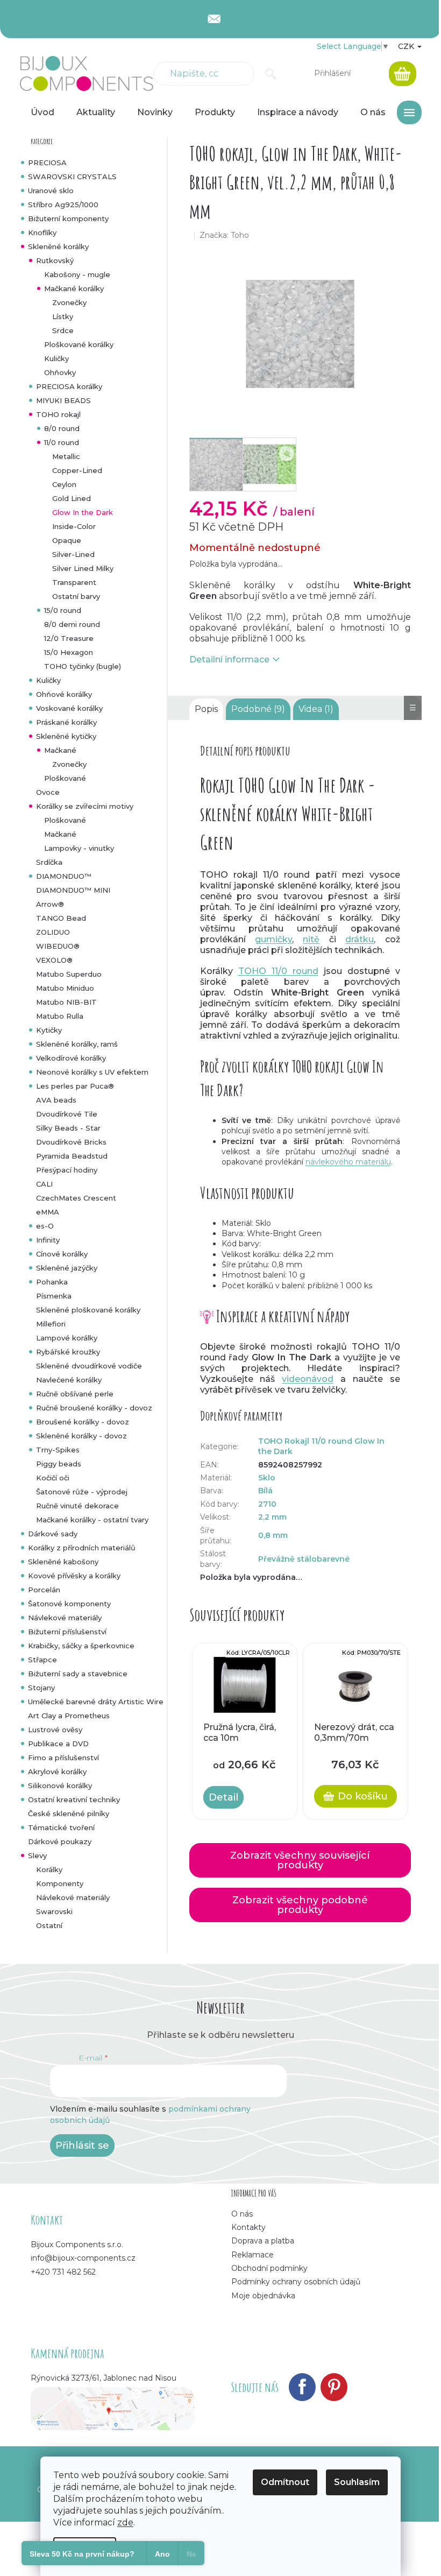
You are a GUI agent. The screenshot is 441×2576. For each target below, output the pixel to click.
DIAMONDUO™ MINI (73, 890)
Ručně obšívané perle (75, 1394)
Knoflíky (42, 232)
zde (125, 2522)
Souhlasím (357, 2482)
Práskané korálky (66, 722)
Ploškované (65, 778)
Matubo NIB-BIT (66, 1002)
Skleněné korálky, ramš (77, 1044)
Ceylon (64, 484)
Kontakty (248, 2227)
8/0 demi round (72, 624)
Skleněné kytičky (66, 736)
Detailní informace (229, 659)
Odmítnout (285, 2482)
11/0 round (62, 442)
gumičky (273, 939)
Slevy (37, 1855)
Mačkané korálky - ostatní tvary (92, 1520)
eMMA (48, 1212)
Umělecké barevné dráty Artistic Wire (96, 1702)
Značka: (224, 235)
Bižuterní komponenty (68, 218)
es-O (45, 1226)
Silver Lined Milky (83, 568)
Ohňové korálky (64, 694)
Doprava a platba (263, 2241)
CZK (407, 46)
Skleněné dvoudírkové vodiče (89, 1366)
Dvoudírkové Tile (67, 1114)
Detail (223, 1797)
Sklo (267, 1478)
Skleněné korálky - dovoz (81, 1436)
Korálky (49, 1869)
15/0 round (63, 610)
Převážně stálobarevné (304, 1559)
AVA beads (56, 1100)
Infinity (48, 1240)
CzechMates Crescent (76, 1198)
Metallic (66, 456)
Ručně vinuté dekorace (77, 1506)
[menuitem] (42, 112)
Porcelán (44, 1590)
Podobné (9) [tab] (258, 709)
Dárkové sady (53, 1534)
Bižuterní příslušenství (67, 1632)
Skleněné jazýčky (67, 1268)
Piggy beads (59, 1464)
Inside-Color (74, 526)
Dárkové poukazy (60, 1841)
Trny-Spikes (58, 1450)
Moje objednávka (263, 2296)
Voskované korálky (69, 708)
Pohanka (52, 1282)
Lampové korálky (67, 1338)
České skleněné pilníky (69, 1813)
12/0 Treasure (69, 638)
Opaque (67, 540)
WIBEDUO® (58, 946)
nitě (311, 939)
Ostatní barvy (76, 596)
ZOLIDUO (53, 932)
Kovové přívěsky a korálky (74, 1576)
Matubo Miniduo (65, 988)
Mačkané (60, 750)
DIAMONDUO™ (64, 876)
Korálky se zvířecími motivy (85, 806)
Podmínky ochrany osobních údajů (296, 2282)
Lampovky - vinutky (79, 848)
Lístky (63, 316)
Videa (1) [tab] (316, 709)
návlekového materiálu (348, 1162)
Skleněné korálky (58, 246)
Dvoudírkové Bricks (71, 1142)
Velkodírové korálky (71, 1058)
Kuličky (56, 358)
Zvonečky (69, 302)
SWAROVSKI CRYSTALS (72, 177)
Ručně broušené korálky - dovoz (94, 1408)
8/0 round (62, 428)
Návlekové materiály (65, 1618)
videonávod (308, 1379)
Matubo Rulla (60, 1016)
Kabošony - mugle (77, 274)
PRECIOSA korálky (69, 386)
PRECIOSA (47, 163)
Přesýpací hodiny (67, 1170)
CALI (44, 1184)
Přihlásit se (82, 2146)
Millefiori (51, 1324)
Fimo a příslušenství (63, 1758)
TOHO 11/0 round (278, 971)
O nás (242, 2214)
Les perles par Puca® (75, 1086)
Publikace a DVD (58, 1744)
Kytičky (49, 1030)
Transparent (74, 582)
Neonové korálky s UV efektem (92, 1072)
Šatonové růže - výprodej (82, 1492)
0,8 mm (273, 1535)
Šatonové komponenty (69, 1604)
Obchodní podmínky (269, 2268)
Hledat (271, 74)
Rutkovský (55, 260)
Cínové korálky (62, 1254)
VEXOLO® (54, 960)
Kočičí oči (53, 1478)
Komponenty (60, 1883)
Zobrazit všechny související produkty (300, 1860)
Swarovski (54, 1911)
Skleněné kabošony (63, 1562)
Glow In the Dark (83, 512)
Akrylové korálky (57, 1772)
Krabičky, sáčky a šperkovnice (81, 1646)
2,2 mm (272, 1517)
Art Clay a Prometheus (69, 1716)
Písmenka (54, 1296)
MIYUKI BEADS (63, 400)
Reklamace (252, 2255)
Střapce (42, 1660)
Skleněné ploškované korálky (88, 1310)
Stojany (41, 1688)
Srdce (63, 330)
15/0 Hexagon (69, 652)
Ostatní (49, 1925)
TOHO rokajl (58, 414)
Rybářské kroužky (68, 1352)
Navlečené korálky (69, 1380)
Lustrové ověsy (55, 1730)
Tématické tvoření (61, 1827)
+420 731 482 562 (63, 2272)
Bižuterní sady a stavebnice (78, 1674)
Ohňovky (60, 372)
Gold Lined (72, 498)
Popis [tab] (206, 709)
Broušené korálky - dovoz (83, 1422)
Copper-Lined (77, 470)
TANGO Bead (61, 918)
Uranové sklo (51, 190)
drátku (360, 939)
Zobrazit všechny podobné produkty (300, 1905)
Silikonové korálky (60, 1785)
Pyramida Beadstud (72, 1156)
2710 (267, 1504)
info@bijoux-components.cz (83, 2258)
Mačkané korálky (74, 288)
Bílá (265, 1491)
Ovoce (48, 792)
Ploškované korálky (79, 344)
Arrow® (50, 904)
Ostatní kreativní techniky (74, 1799)
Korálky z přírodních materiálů (82, 1548)
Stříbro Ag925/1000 (63, 204)
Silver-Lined (73, 554)
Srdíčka (49, 862)
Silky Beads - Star (68, 1128)
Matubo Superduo (69, 974)
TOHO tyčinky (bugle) (83, 666)
